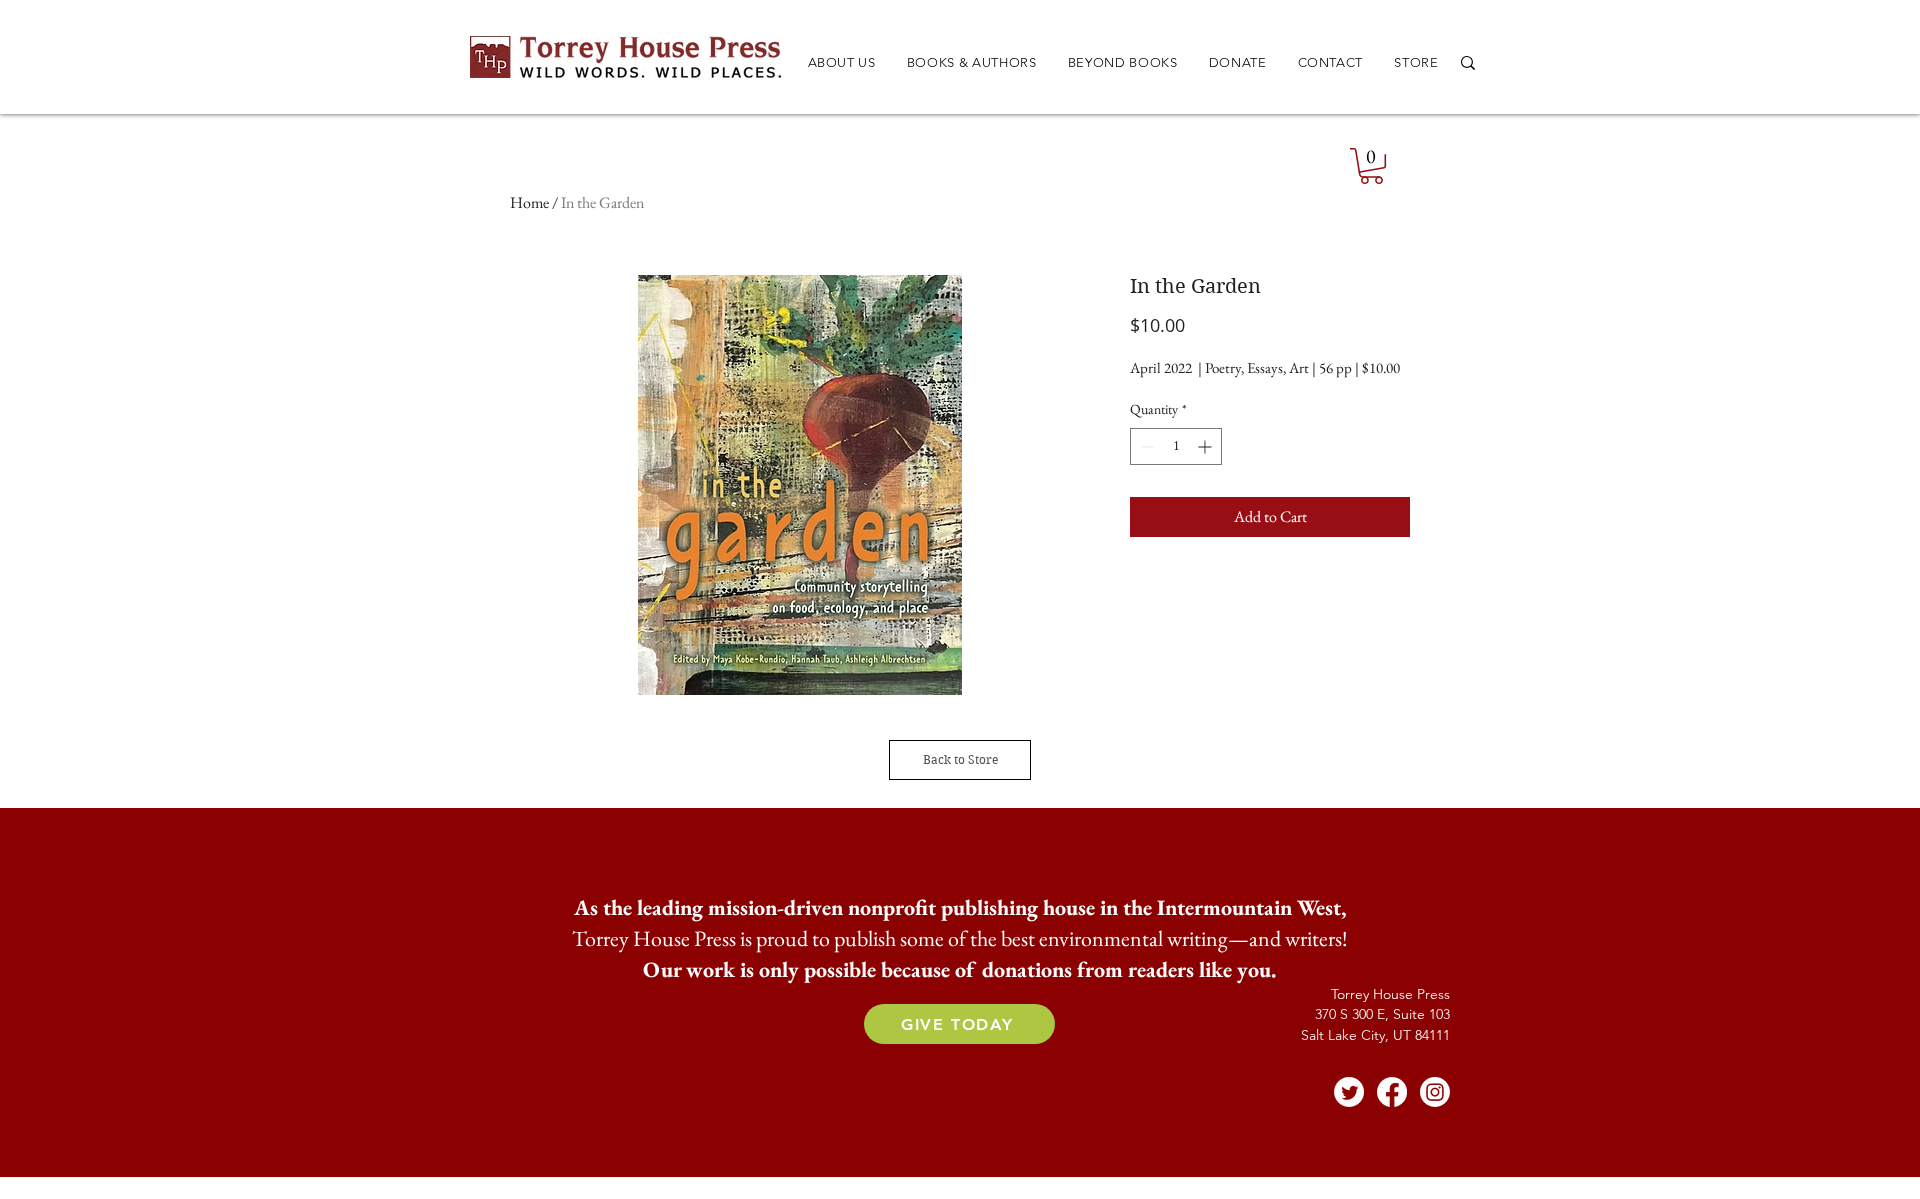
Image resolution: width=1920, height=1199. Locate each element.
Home (529, 202)
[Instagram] (1435, 1092)
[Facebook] (1392, 1092)
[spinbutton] (1176, 446)
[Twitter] (1349, 1092)
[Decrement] (1145, 446)
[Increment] (1206, 446)
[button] (971, 63)
